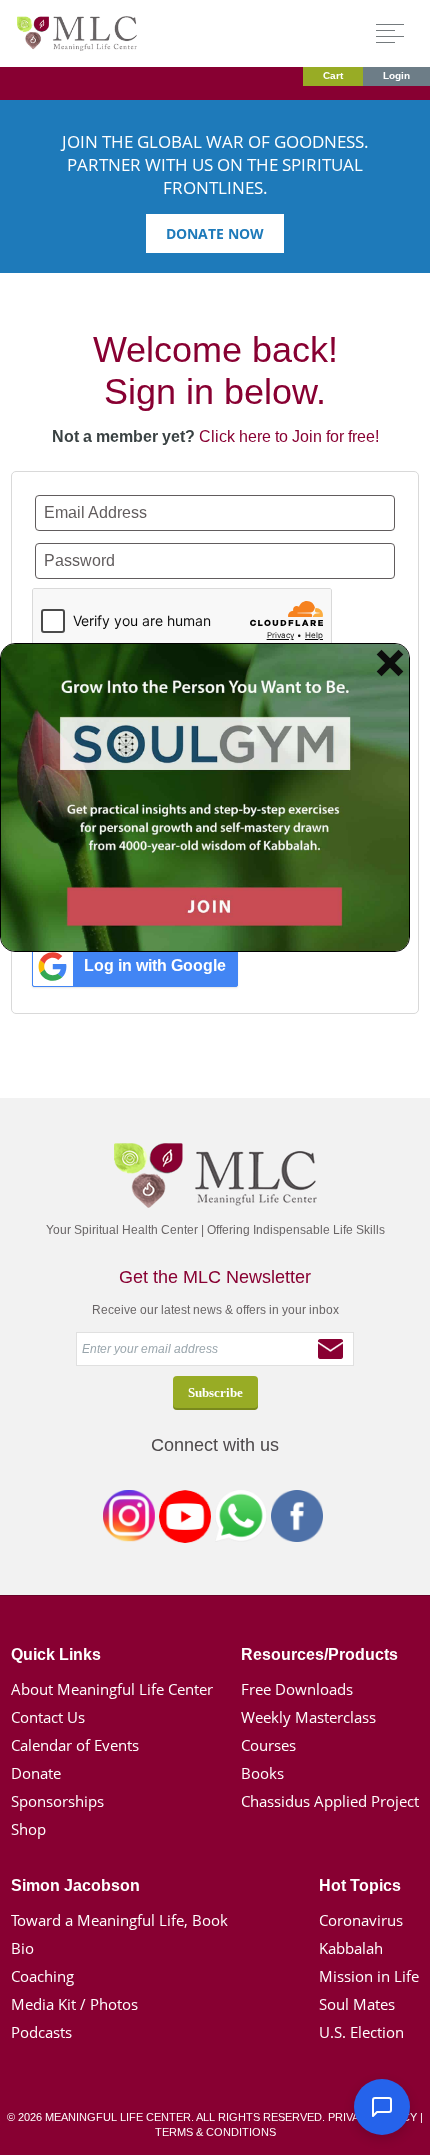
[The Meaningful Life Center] (77, 32)
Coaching (42, 1976)
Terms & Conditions (215, 2132)
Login (396, 75)
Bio (22, 1948)
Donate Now (215, 233)
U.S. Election (361, 2032)
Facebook (297, 1520)
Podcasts (41, 2032)
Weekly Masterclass (308, 1717)
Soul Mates (357, 2004)
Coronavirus (361, 1920)
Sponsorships (57, 1801)
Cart (333, 75)
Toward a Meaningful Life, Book (119, 1920)
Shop (28, 1829)
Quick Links (56, 1654)
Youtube (185, 1520)
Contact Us (48, 1717)
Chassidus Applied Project (330, 1801)
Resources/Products (319, 1654)
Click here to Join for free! (289, 436)
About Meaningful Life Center (112, 1689)
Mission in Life (369, 1976)
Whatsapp (241, 1520)
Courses (268, 1745)
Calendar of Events (75, 1745)
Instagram (129, 1520)
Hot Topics (360, 1885)
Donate (36, 1773)
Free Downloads (297, 1689)
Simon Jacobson (75, 1885)
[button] (382, 2107)
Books (262, 1773)
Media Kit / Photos (74, 2004)
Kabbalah (351, 1948)
